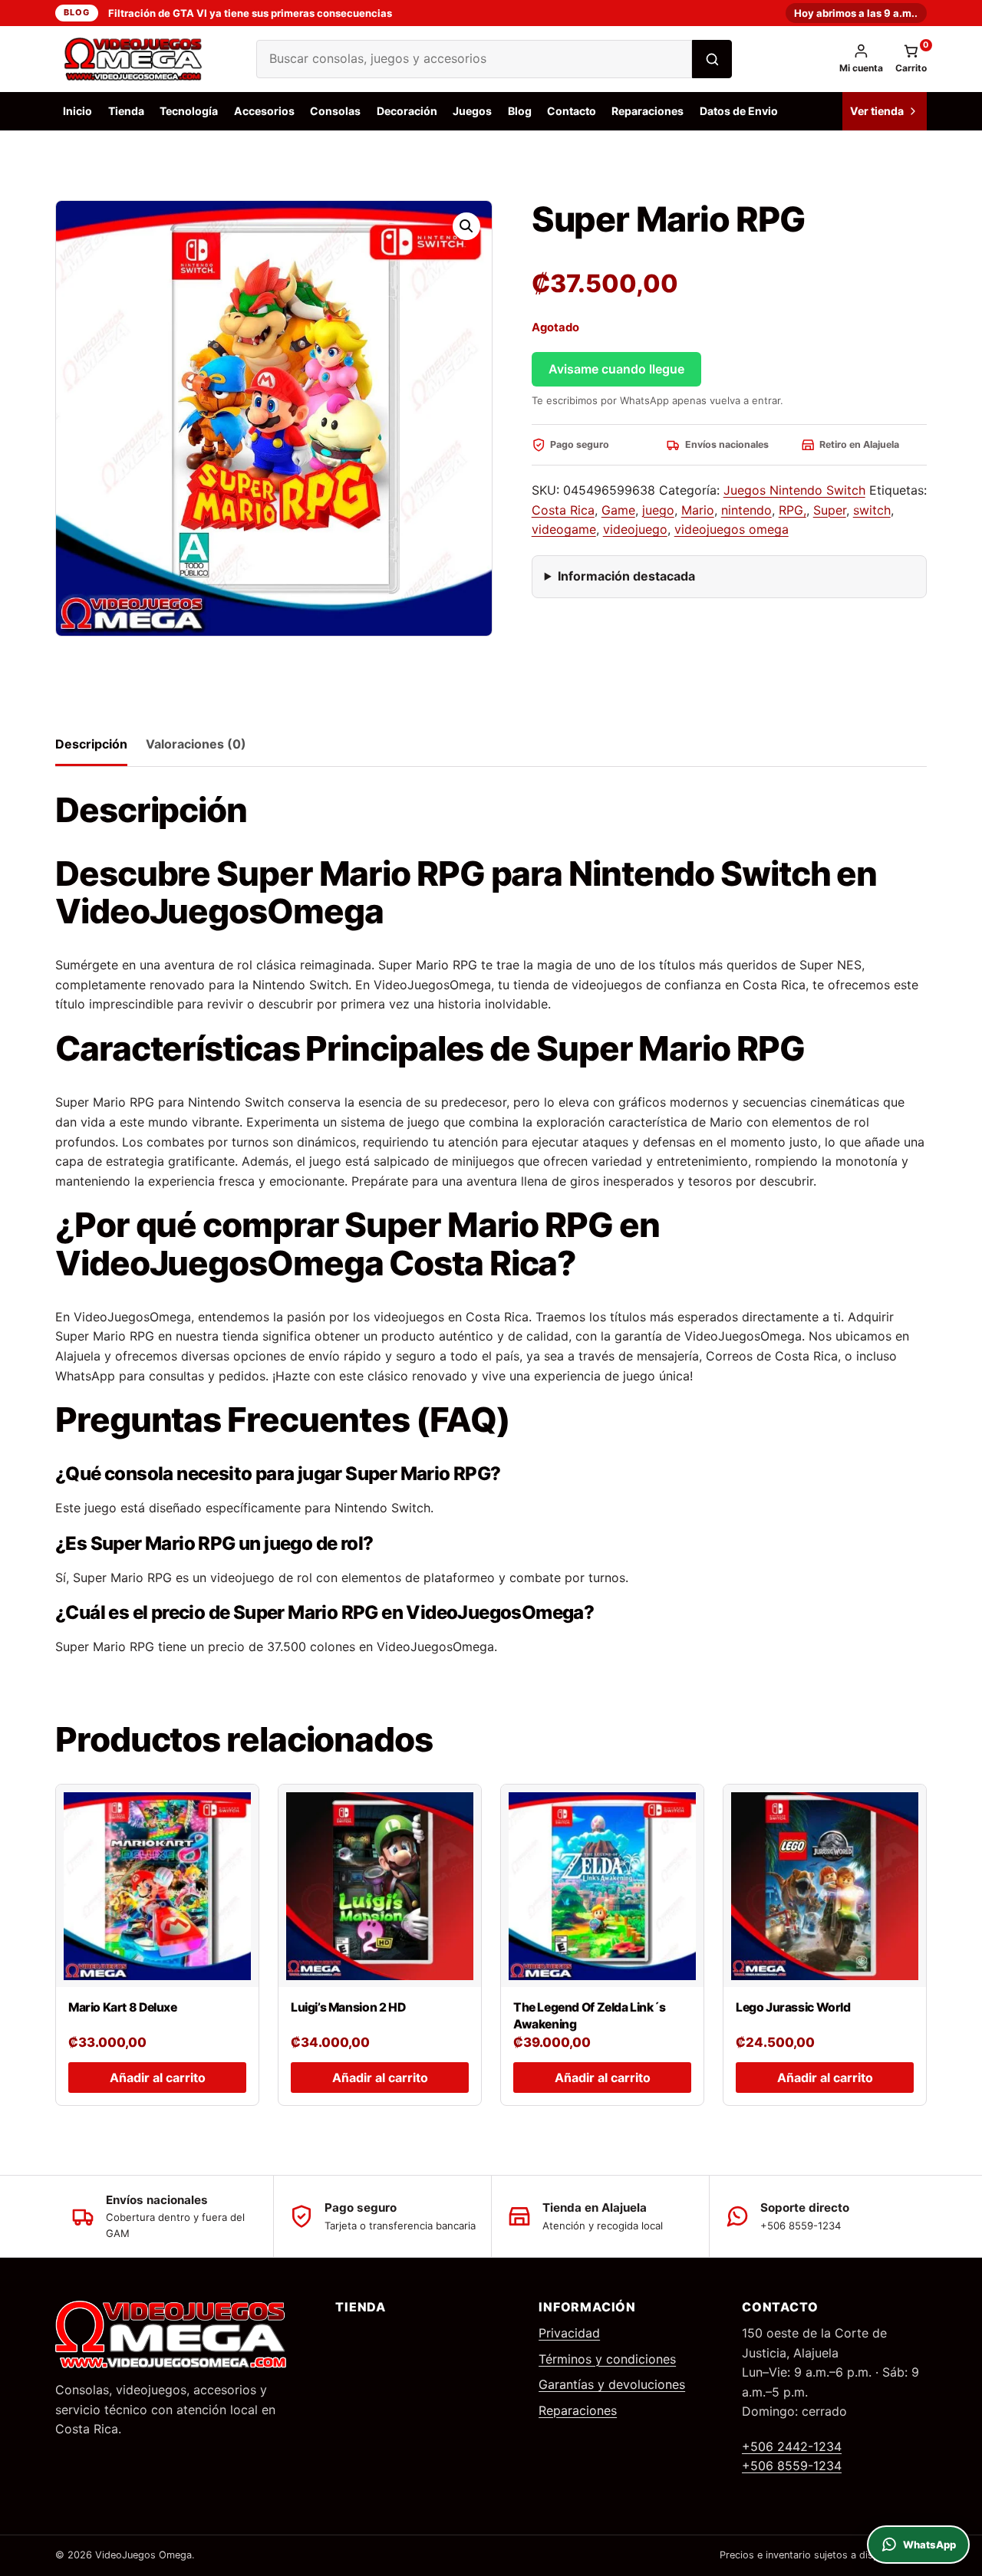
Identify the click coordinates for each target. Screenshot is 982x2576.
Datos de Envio (739, 111)
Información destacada (626, 576)
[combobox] (474, 59)
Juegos (472, 111)
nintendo (746, 510)
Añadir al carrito (158, 2078)
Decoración (407, 111)
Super (830, 510)
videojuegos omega (732, 529)
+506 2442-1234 (792, 2446)
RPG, (793, 510)
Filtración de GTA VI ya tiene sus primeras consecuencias (250, 13)
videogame (564, 529)
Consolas (335, 111)
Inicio (77, 111)
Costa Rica (563, 510)
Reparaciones (648, 111)
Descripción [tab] (91, 744)
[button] (466, 226)
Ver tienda (877, 111)
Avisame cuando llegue (616, 369)
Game (618, 510)
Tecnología (189, 111)
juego (658, 510)
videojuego (635, 529)
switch (872, 510)
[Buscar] (712, 59)
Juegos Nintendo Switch (794, 490)
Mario (698, 510)
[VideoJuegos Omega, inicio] (143, 59)
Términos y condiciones (607, 2359)
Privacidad (569, 2333)
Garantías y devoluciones (612, 2384)
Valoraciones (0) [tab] (196, 744)
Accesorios (264, 111)
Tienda (126, 111)
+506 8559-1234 (792, 2466)
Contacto (572, 111)
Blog (76, 12)
